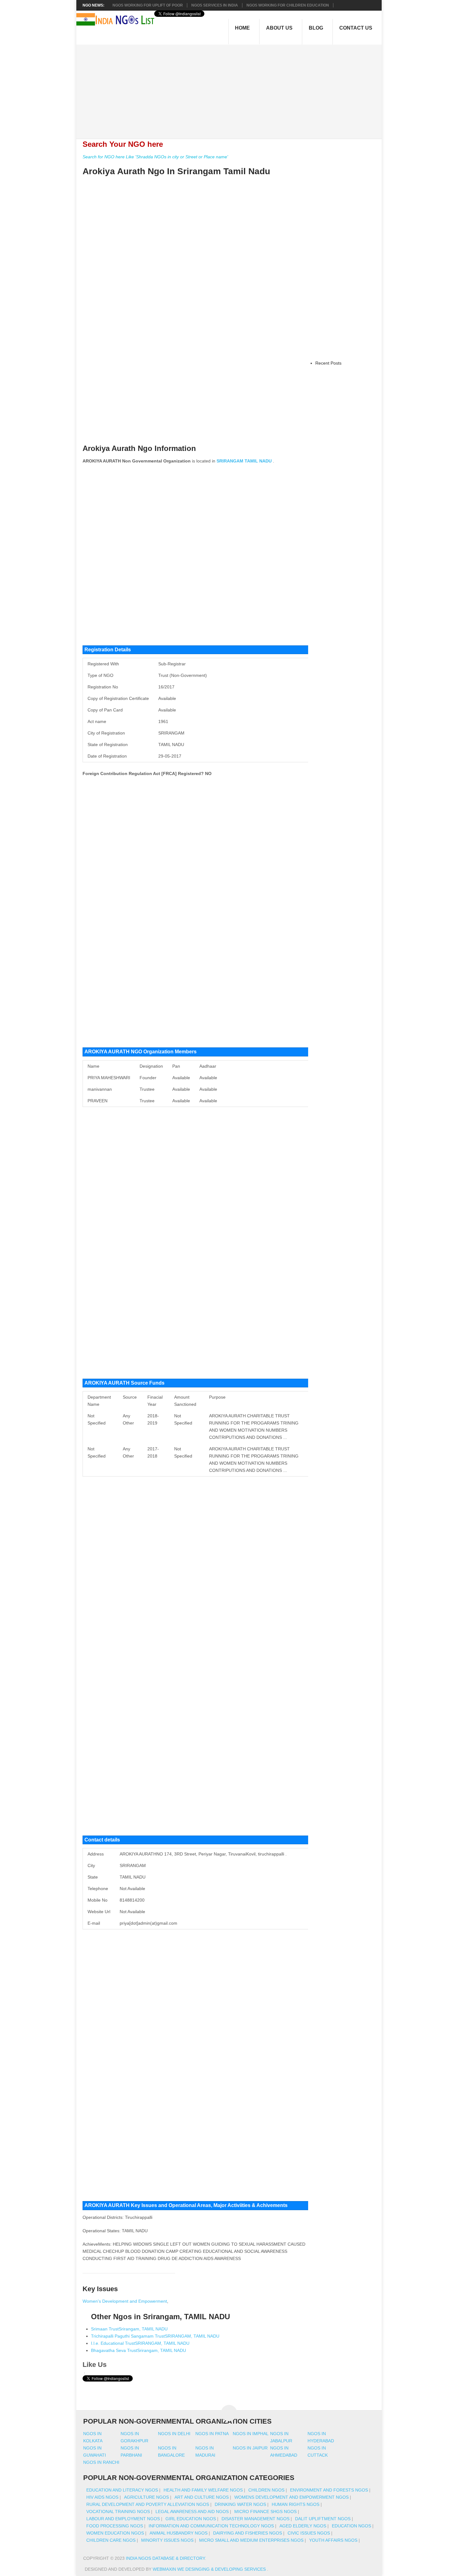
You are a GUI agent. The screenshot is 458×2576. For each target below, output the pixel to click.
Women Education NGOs (115, 2533)
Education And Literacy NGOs (122, 2490)
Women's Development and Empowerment (125, 2301)
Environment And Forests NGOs (329, 2490)
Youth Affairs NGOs (333, 2540)
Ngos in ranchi (101, 2462)
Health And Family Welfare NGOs (203, 2490)
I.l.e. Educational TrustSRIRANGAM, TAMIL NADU (140, 2343)
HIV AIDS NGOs (102, 2497)
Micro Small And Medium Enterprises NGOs (251, 2540)
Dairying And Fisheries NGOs (248, 2533)
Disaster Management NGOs (255, 2519)
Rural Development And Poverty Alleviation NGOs (148, 2504)
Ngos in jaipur (250, 2448)
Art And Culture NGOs (202, 2497)
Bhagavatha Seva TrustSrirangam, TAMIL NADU (138, 2350)
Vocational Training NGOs (118, 2511)
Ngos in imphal (251, 2434)
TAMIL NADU (258, 461)
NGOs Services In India (215, 5)
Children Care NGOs (111, 2540)
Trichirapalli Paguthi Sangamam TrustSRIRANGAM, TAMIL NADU (155, 2336)
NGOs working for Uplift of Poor (148, 5)
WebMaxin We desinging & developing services (210, 2569)
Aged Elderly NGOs (303, 2526)
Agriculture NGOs (146, 2497)
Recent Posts (328, 363)
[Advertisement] (232, 88)
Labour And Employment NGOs (123, 2519)
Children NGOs (266, 2490)
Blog (316, 28)
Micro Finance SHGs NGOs (265, 2511)
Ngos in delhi (174, 2434)
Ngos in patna (212, 2434)
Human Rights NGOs (296, 2504)
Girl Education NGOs (191, 2519)
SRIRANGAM (230, 461)
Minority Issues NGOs (167, 2540)
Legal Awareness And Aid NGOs (192, 2511)
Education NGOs (351, 2526)
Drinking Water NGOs (240, 2504)
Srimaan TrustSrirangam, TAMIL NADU (129, 2329)
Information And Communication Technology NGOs (211, 2526)
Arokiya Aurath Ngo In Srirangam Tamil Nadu (176, 171)
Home (242, 28)
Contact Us (356, 28)
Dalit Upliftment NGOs (323, 2519)
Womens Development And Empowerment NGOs (291, 2497)
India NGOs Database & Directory (165, 2558)
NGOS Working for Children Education (288, 5)
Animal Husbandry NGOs (179, 2533)
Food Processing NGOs (115, 2526)
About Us (279, 28)
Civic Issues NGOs (309, 2533)
